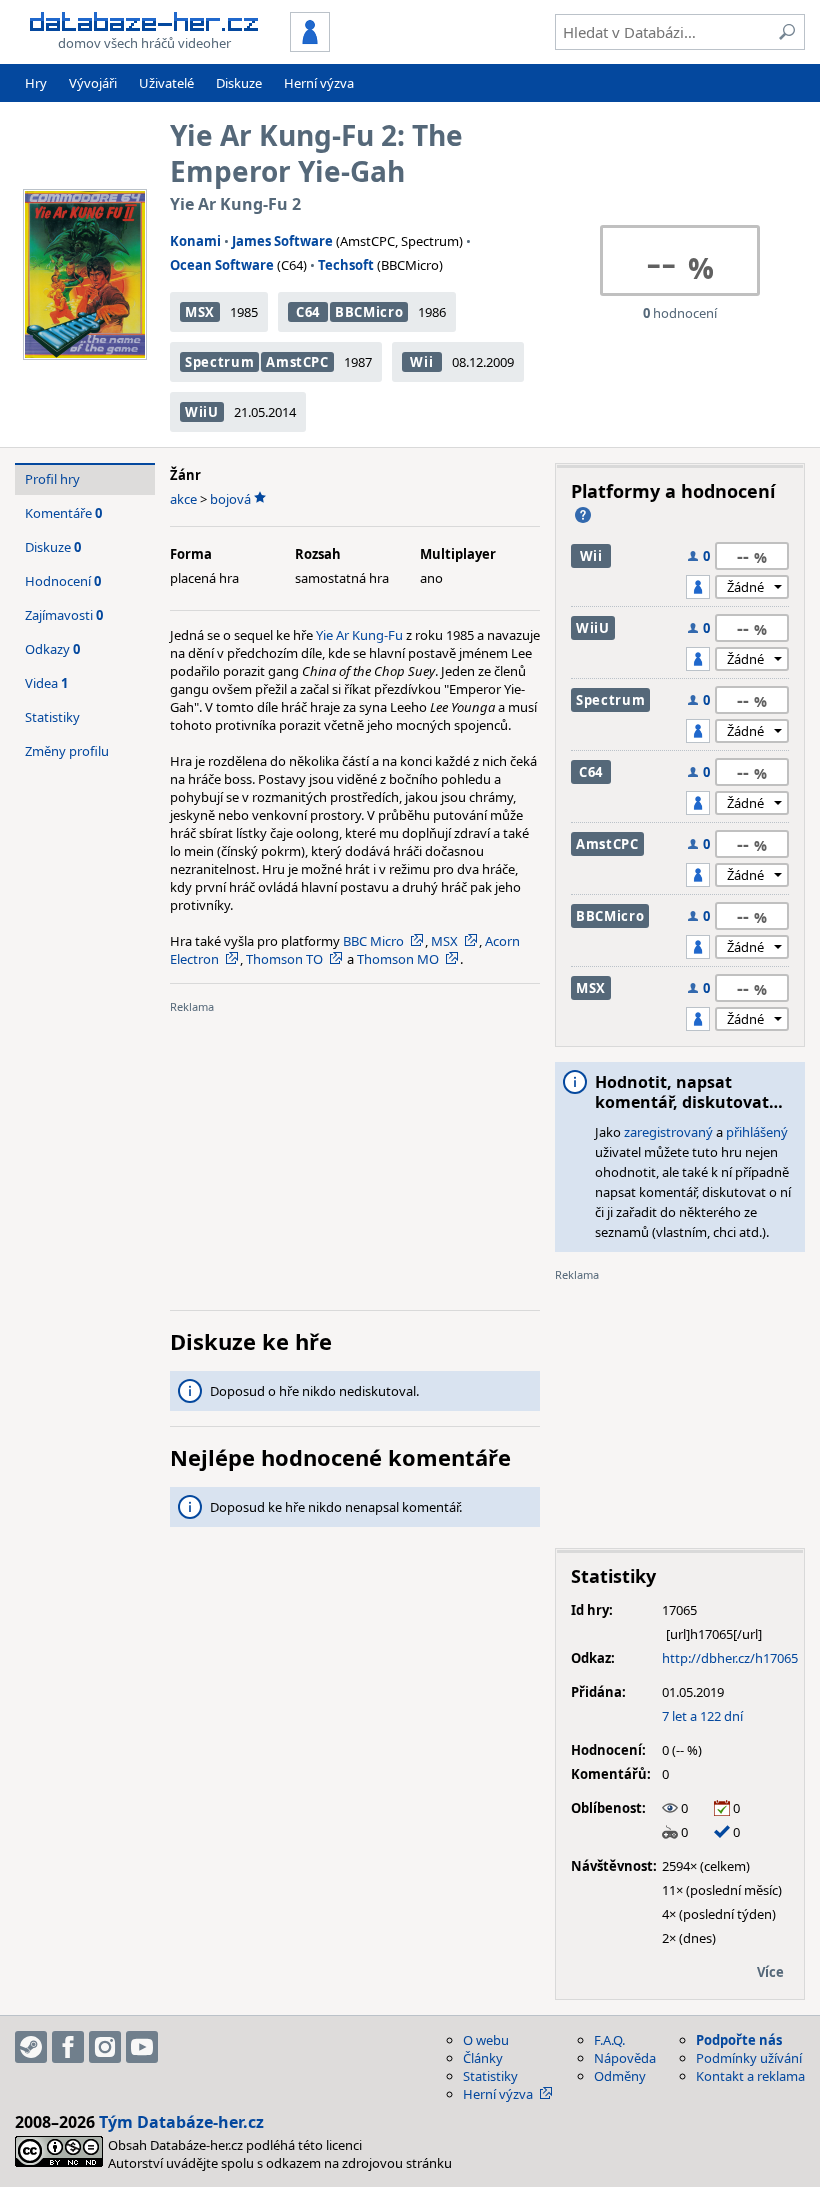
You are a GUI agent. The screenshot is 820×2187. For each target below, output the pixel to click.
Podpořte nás (739, 2040)
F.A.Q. (609, 2040)
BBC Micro (373, 941)
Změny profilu (67, 751)
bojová (230, 499)
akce (183, 499)
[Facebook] (68, 2047)
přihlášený (757, 1132)
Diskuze (239, 83)
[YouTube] (142, 2047)
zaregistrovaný (668, 1132)
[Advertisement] (355, 1155)
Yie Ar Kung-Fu (359, 635)
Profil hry (52, 479)
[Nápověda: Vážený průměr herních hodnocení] (583, 515)
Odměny (620, 2076)
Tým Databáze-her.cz (181, 2122)
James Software (282, 241)
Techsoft (346, 265)
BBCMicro (369, 312)
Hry (36, 83)
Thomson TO (284, 959)
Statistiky (52, 717)
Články (483, 2058)
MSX (200, 312)
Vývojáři (93, 83)
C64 (308, 312)
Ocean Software (222, 265)
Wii (421, 362)
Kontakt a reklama (750, 2076)
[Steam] (31, 2047)
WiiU (202, 412)
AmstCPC (297, 362)
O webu (486, 2040)
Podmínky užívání (749, 2058)
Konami (195, 241)
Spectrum (219, 362)
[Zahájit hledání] (787, 32)
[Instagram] (105, 2047)
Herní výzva (319, 83)
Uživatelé (166, 83)
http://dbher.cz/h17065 (730, 1658)
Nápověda (625, 2058)
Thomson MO (398, 959)
